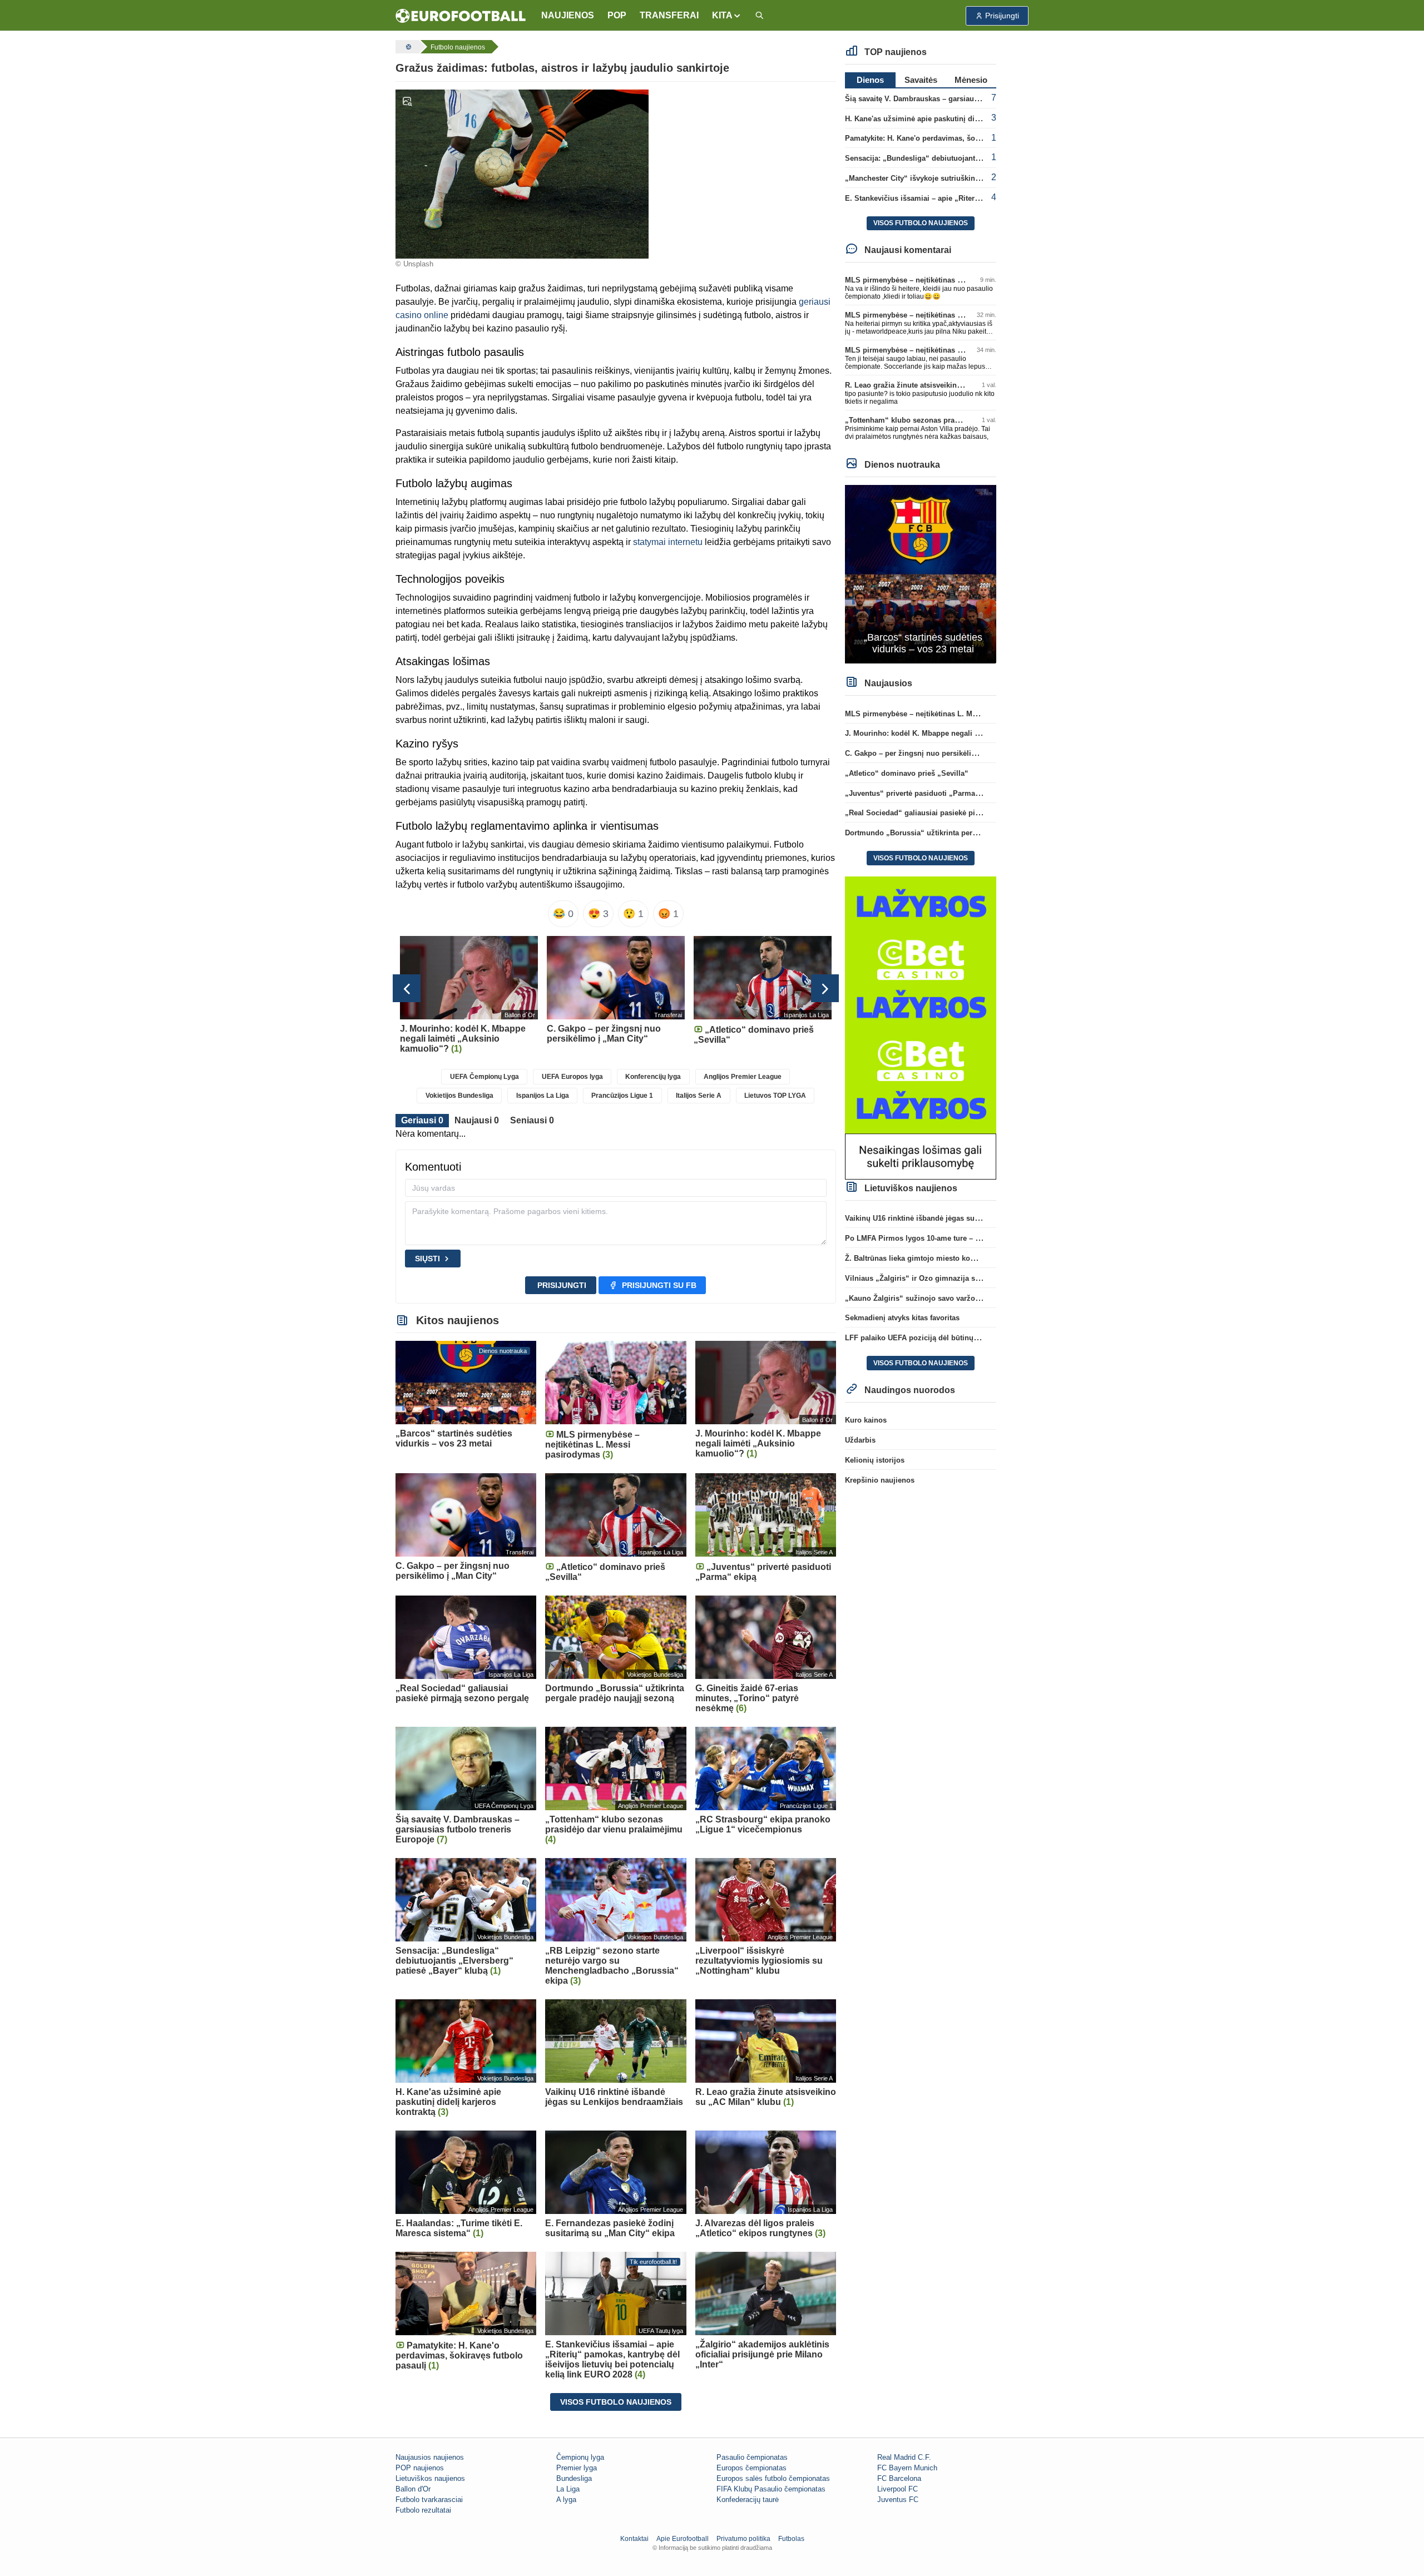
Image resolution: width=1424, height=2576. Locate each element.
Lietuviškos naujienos (430, 2478)
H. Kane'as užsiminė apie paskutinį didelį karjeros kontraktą (948, 119)
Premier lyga (577, 2468)
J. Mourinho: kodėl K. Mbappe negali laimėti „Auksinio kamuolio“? (961, 733)
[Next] (825, 988)
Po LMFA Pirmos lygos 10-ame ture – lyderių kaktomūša (942, 1238)
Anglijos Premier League (743, 1077)
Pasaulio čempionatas (752, 2457)
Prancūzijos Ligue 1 (622, 1096)
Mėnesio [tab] (971, 80)
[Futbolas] (407, 47)
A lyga (566, 2500)
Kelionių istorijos (875, 1460)
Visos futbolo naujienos (616, 2402)
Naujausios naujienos (430, 2457)
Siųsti (427, 1259)
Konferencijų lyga (653, 1077)
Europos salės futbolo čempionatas (773, 2478)
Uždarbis (860, 1440)
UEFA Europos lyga (572, 1077)
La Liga (568, 2489)
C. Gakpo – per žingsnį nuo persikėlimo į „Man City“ (936, 753)
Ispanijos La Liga (543, 1096)
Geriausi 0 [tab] (422, 1120)
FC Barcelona (899, 2478)
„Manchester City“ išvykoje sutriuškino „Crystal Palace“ (942, 178)
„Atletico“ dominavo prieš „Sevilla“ (907, 773)
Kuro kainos (866, 1420)
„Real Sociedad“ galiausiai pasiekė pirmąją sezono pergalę (947, 813)
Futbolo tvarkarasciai (429, 2500)
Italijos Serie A (699, 1096)
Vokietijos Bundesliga (459, 1096)
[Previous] (407, 988)
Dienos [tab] (870, 80)
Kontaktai (634, 2539)
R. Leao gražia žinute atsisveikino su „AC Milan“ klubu (940, 385)
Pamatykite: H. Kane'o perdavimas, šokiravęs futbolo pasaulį (949, 138)
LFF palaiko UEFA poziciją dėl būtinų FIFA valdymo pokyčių (949, 1338)
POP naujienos (420, 2468)
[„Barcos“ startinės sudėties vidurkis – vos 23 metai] (921, 574)
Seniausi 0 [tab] (532, 1120)
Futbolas (791, 2539)
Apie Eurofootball (683, 2539)
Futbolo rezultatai (423, 2510)
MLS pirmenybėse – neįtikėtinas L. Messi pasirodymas (939, 280)
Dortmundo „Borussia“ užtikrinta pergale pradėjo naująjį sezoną (956, 833)
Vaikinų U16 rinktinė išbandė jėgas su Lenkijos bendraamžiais (952, 1218)
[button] (727, 16)
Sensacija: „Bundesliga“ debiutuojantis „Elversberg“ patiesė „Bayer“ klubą (975, 158)
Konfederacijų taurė (748, 2500)
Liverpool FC (898, 2489)
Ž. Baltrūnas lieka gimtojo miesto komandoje (923, 1258)
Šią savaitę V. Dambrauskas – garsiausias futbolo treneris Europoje (961, 99)
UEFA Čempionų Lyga (484, 1077)
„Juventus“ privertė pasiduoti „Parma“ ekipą (922, 793)
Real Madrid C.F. (904, 2457)
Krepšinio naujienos (880, 1480)
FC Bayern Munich (907, 2468)
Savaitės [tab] (921, 80)
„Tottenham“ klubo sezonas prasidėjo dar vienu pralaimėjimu (951, 420)
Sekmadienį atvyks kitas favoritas (902, 1318)
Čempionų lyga (580, 2457)
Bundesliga (574, 2478)
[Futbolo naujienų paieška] (759, 16)
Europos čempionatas (751, 2468)
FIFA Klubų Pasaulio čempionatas (771, 2489)
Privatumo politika (743, 2539)
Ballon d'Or (413, 2489)
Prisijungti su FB (659, 1285)
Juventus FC (898, 2500)
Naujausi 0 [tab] (477, 1120)
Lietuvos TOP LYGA (775, 1096)
